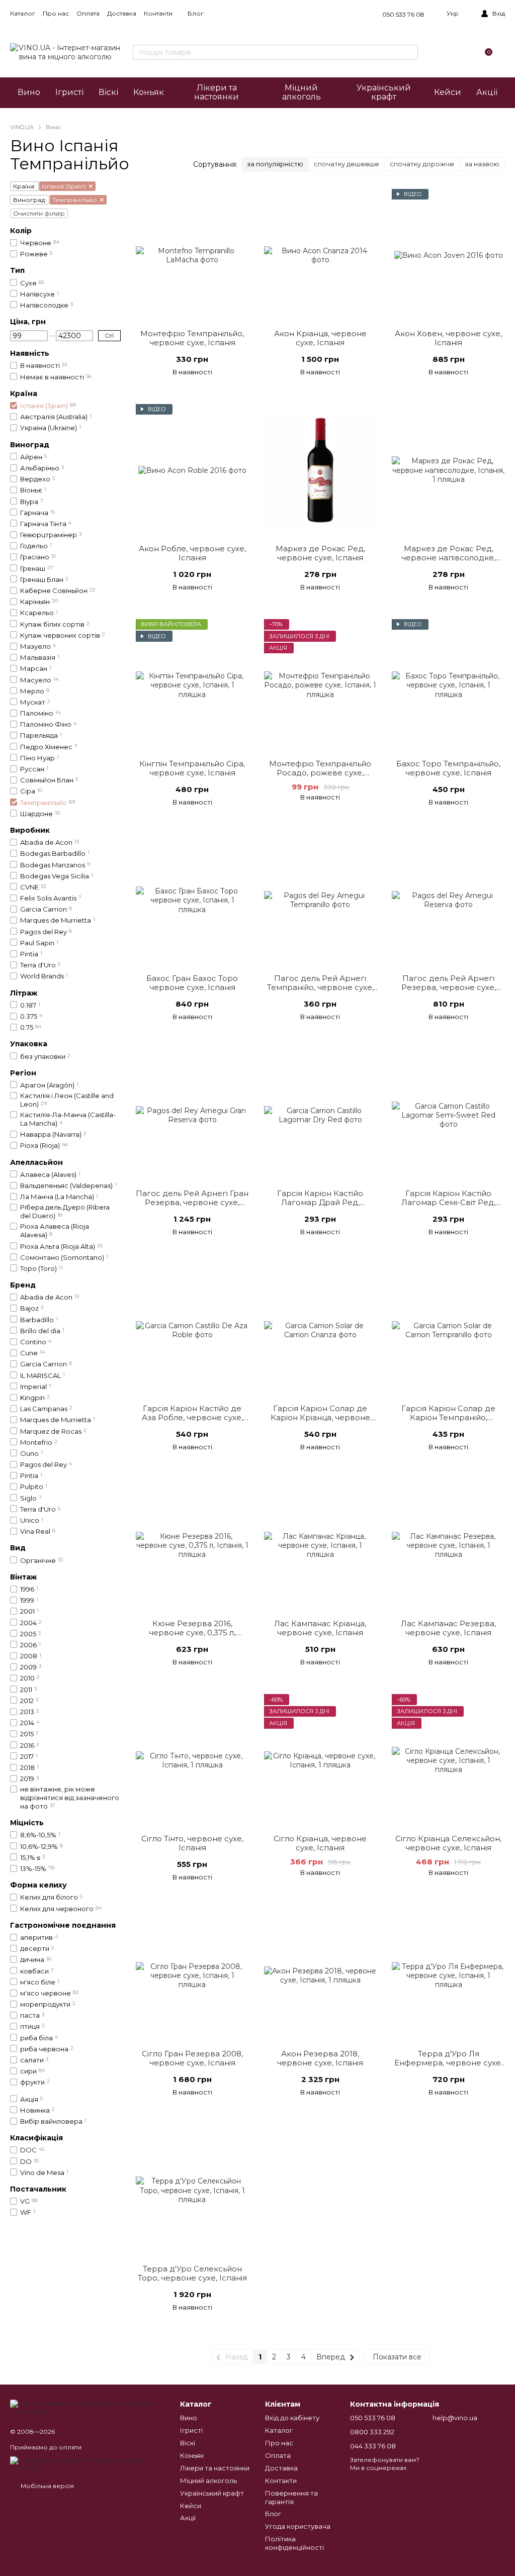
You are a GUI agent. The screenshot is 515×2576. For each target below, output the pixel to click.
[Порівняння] (438, 52)
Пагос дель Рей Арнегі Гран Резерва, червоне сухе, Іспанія (192, 1202)
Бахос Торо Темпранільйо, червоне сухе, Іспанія (448, 768)
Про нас (56, 13)
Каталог (23, 13)
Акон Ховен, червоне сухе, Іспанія (448, 338)
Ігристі (69, 92)
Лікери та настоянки (217, 92)
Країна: (24, 186)
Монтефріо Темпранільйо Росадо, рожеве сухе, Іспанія (320, 773)
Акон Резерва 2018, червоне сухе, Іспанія (320, 2058)
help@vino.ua (455, 2418)
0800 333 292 (372, 2432)
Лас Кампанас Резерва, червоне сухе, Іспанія (448, 1628)
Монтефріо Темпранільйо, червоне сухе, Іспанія (192, 338)
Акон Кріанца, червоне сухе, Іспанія (320, 338)
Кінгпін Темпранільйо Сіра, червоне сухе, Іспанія (192, 768)
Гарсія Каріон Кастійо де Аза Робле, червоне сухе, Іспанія (192, 1417)
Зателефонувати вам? (385, 2460)
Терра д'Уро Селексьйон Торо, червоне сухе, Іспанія (192, 2273)
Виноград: (30, 200)
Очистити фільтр (39, 213)
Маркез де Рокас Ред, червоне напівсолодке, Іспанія (448, 558)
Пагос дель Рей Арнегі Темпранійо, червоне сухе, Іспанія (320, 987)
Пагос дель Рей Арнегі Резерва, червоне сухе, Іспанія (449, 987)
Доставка (122, 13)
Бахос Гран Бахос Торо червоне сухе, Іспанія (192, 983)
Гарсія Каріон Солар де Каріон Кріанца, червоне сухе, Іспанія (320, 1417)
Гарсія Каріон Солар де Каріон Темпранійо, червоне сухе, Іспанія (448, 1417)
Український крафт (384, 92)
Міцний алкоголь (302, 92)
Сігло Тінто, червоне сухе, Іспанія (192, 1843)
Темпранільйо (75, 200)
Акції (487, 92)
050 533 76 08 (403, 14)
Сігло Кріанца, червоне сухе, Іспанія (320, 1843)
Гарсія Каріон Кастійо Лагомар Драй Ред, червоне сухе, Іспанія (320, 1202)
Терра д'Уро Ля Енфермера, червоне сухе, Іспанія (448, 2063)
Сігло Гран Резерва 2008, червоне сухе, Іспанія (192, 2058)
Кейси (448, 92)
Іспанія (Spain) (64, 186)
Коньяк (149, 92)
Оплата (88, 13)
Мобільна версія (47, 2486)
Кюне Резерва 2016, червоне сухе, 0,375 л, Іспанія (192, 1632)
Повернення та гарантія (291, 2497)
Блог (196, 13)
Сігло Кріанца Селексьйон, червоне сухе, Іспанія (448, 1843)
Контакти (158, 13)
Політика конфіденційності (294, 2543)
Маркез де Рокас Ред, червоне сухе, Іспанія (320, 553)
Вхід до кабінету (292, 2418)
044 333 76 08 (373, 2446)
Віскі (108, 92)
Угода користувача (298, 2526)
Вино (29, 92)
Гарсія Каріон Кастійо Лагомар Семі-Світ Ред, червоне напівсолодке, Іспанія (448, 1207)
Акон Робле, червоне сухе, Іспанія (192, 553)
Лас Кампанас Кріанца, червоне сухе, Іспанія (320, 1628)
